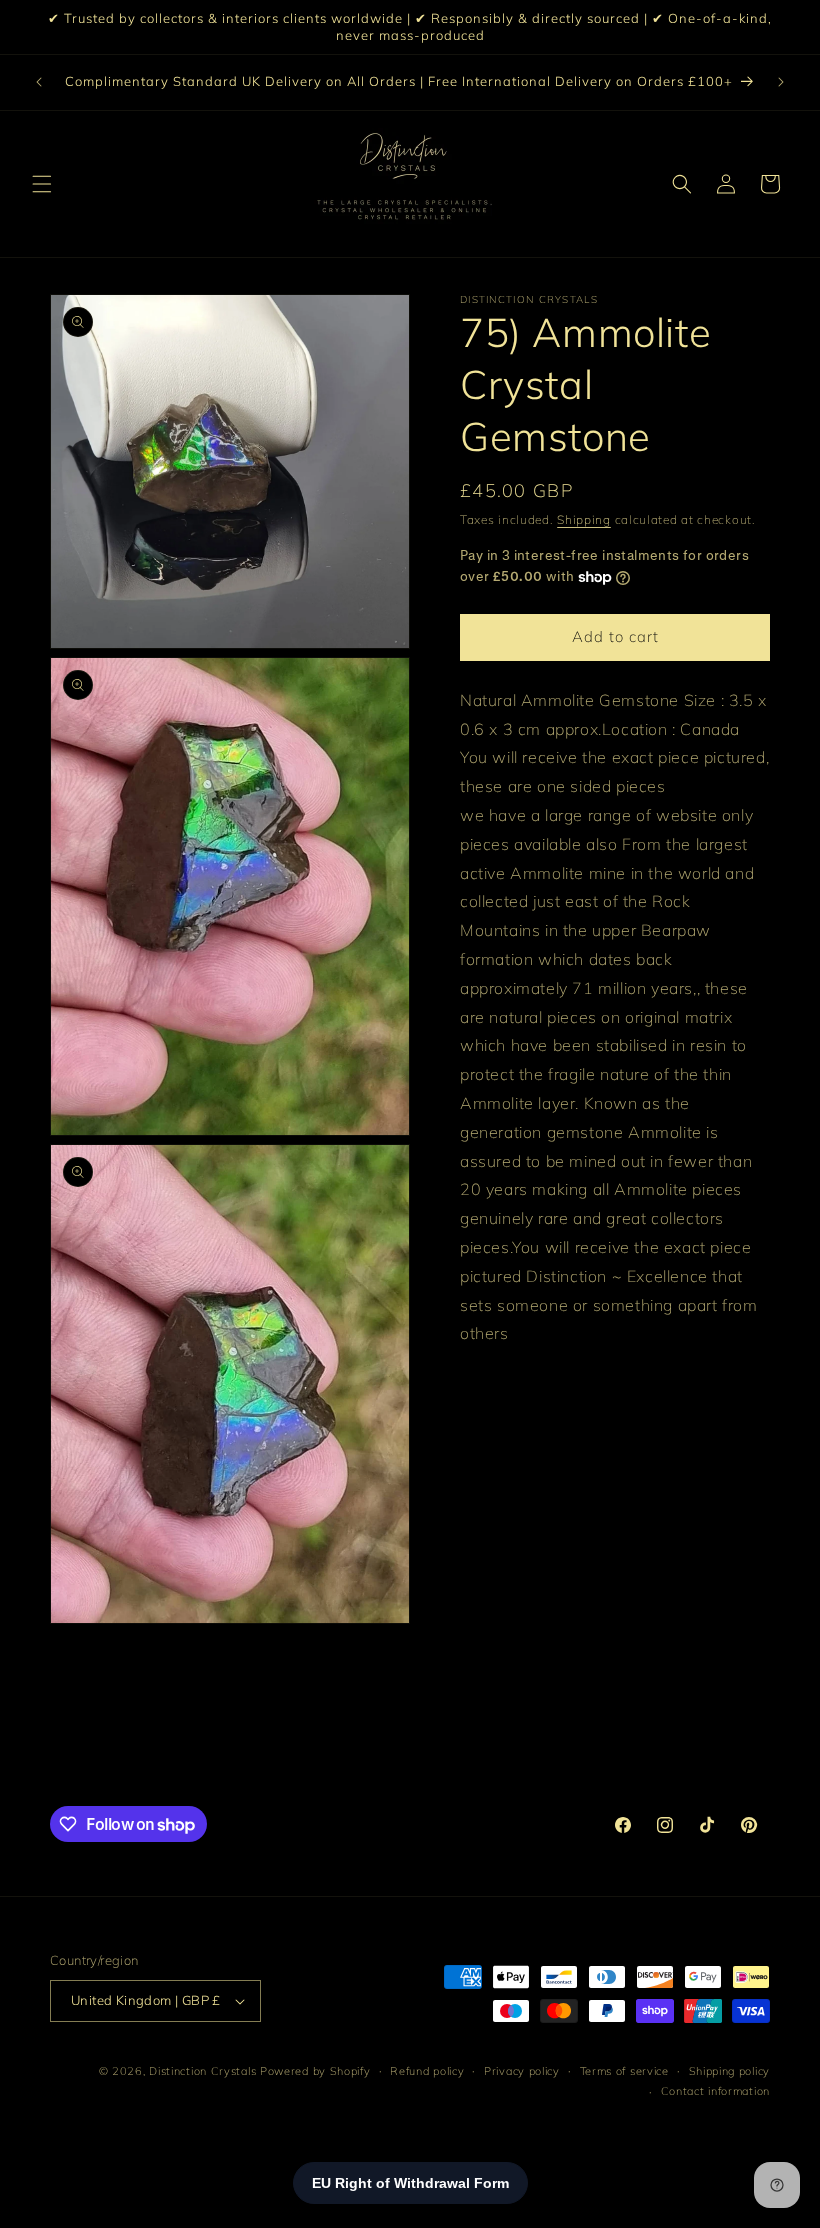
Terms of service (624, 2071)
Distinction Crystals (202, 2071)
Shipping (584, 519)
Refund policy (427, 2071)
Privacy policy (522, 2071)
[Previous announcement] (39, 82)
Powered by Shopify (315, 2071)
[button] (42, 184)
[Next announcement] (781, 82)
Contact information (715, 2091)
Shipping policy (730, 2071)
